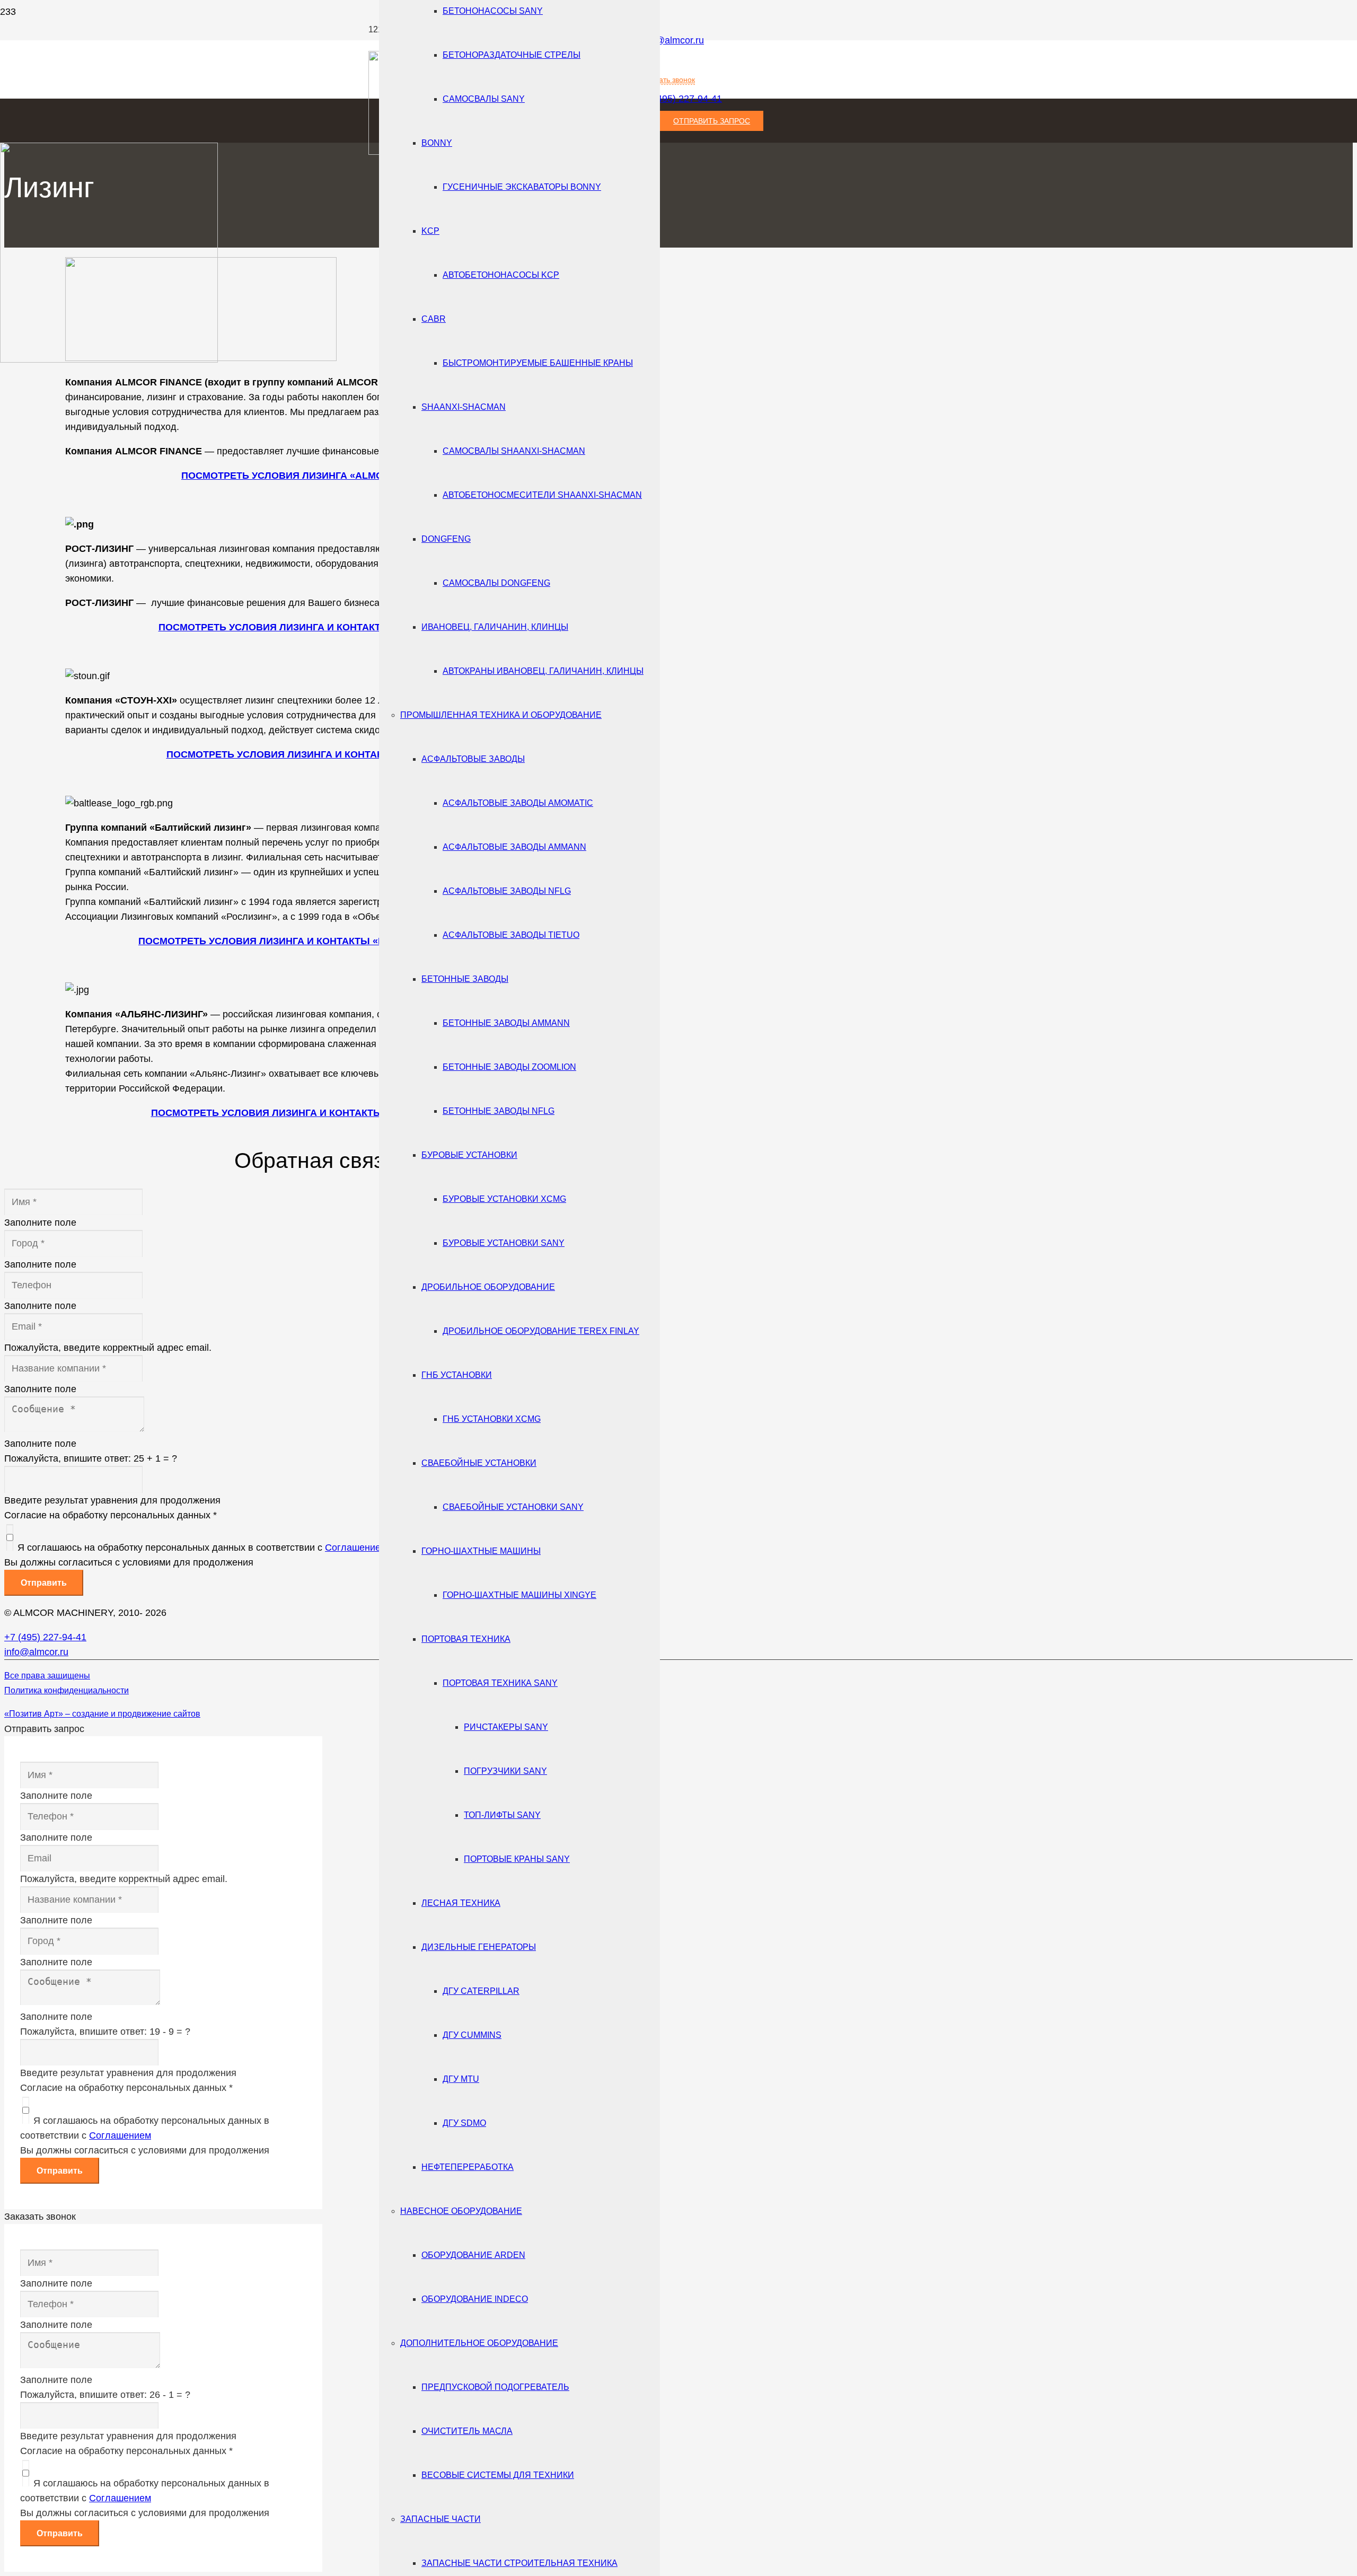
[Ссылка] (109, 359)
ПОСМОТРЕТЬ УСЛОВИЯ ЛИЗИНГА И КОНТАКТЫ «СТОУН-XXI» (315, 754)
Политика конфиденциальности (67, 1690)
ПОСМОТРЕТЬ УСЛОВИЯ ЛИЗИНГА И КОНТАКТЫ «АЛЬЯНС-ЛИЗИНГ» (315, 1113)
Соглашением (356, 1548)
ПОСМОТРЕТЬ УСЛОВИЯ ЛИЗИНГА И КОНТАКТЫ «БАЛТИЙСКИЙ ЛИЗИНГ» (314, 941)
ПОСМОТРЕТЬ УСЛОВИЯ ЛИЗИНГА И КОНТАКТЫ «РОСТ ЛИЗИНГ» (315, 627)
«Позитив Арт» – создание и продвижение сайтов (102, 1714)
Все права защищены (47, 1676)
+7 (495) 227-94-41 (45, 1637)
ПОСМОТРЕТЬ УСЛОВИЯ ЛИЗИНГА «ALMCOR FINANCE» (314, 476)
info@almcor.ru (672, 40)
